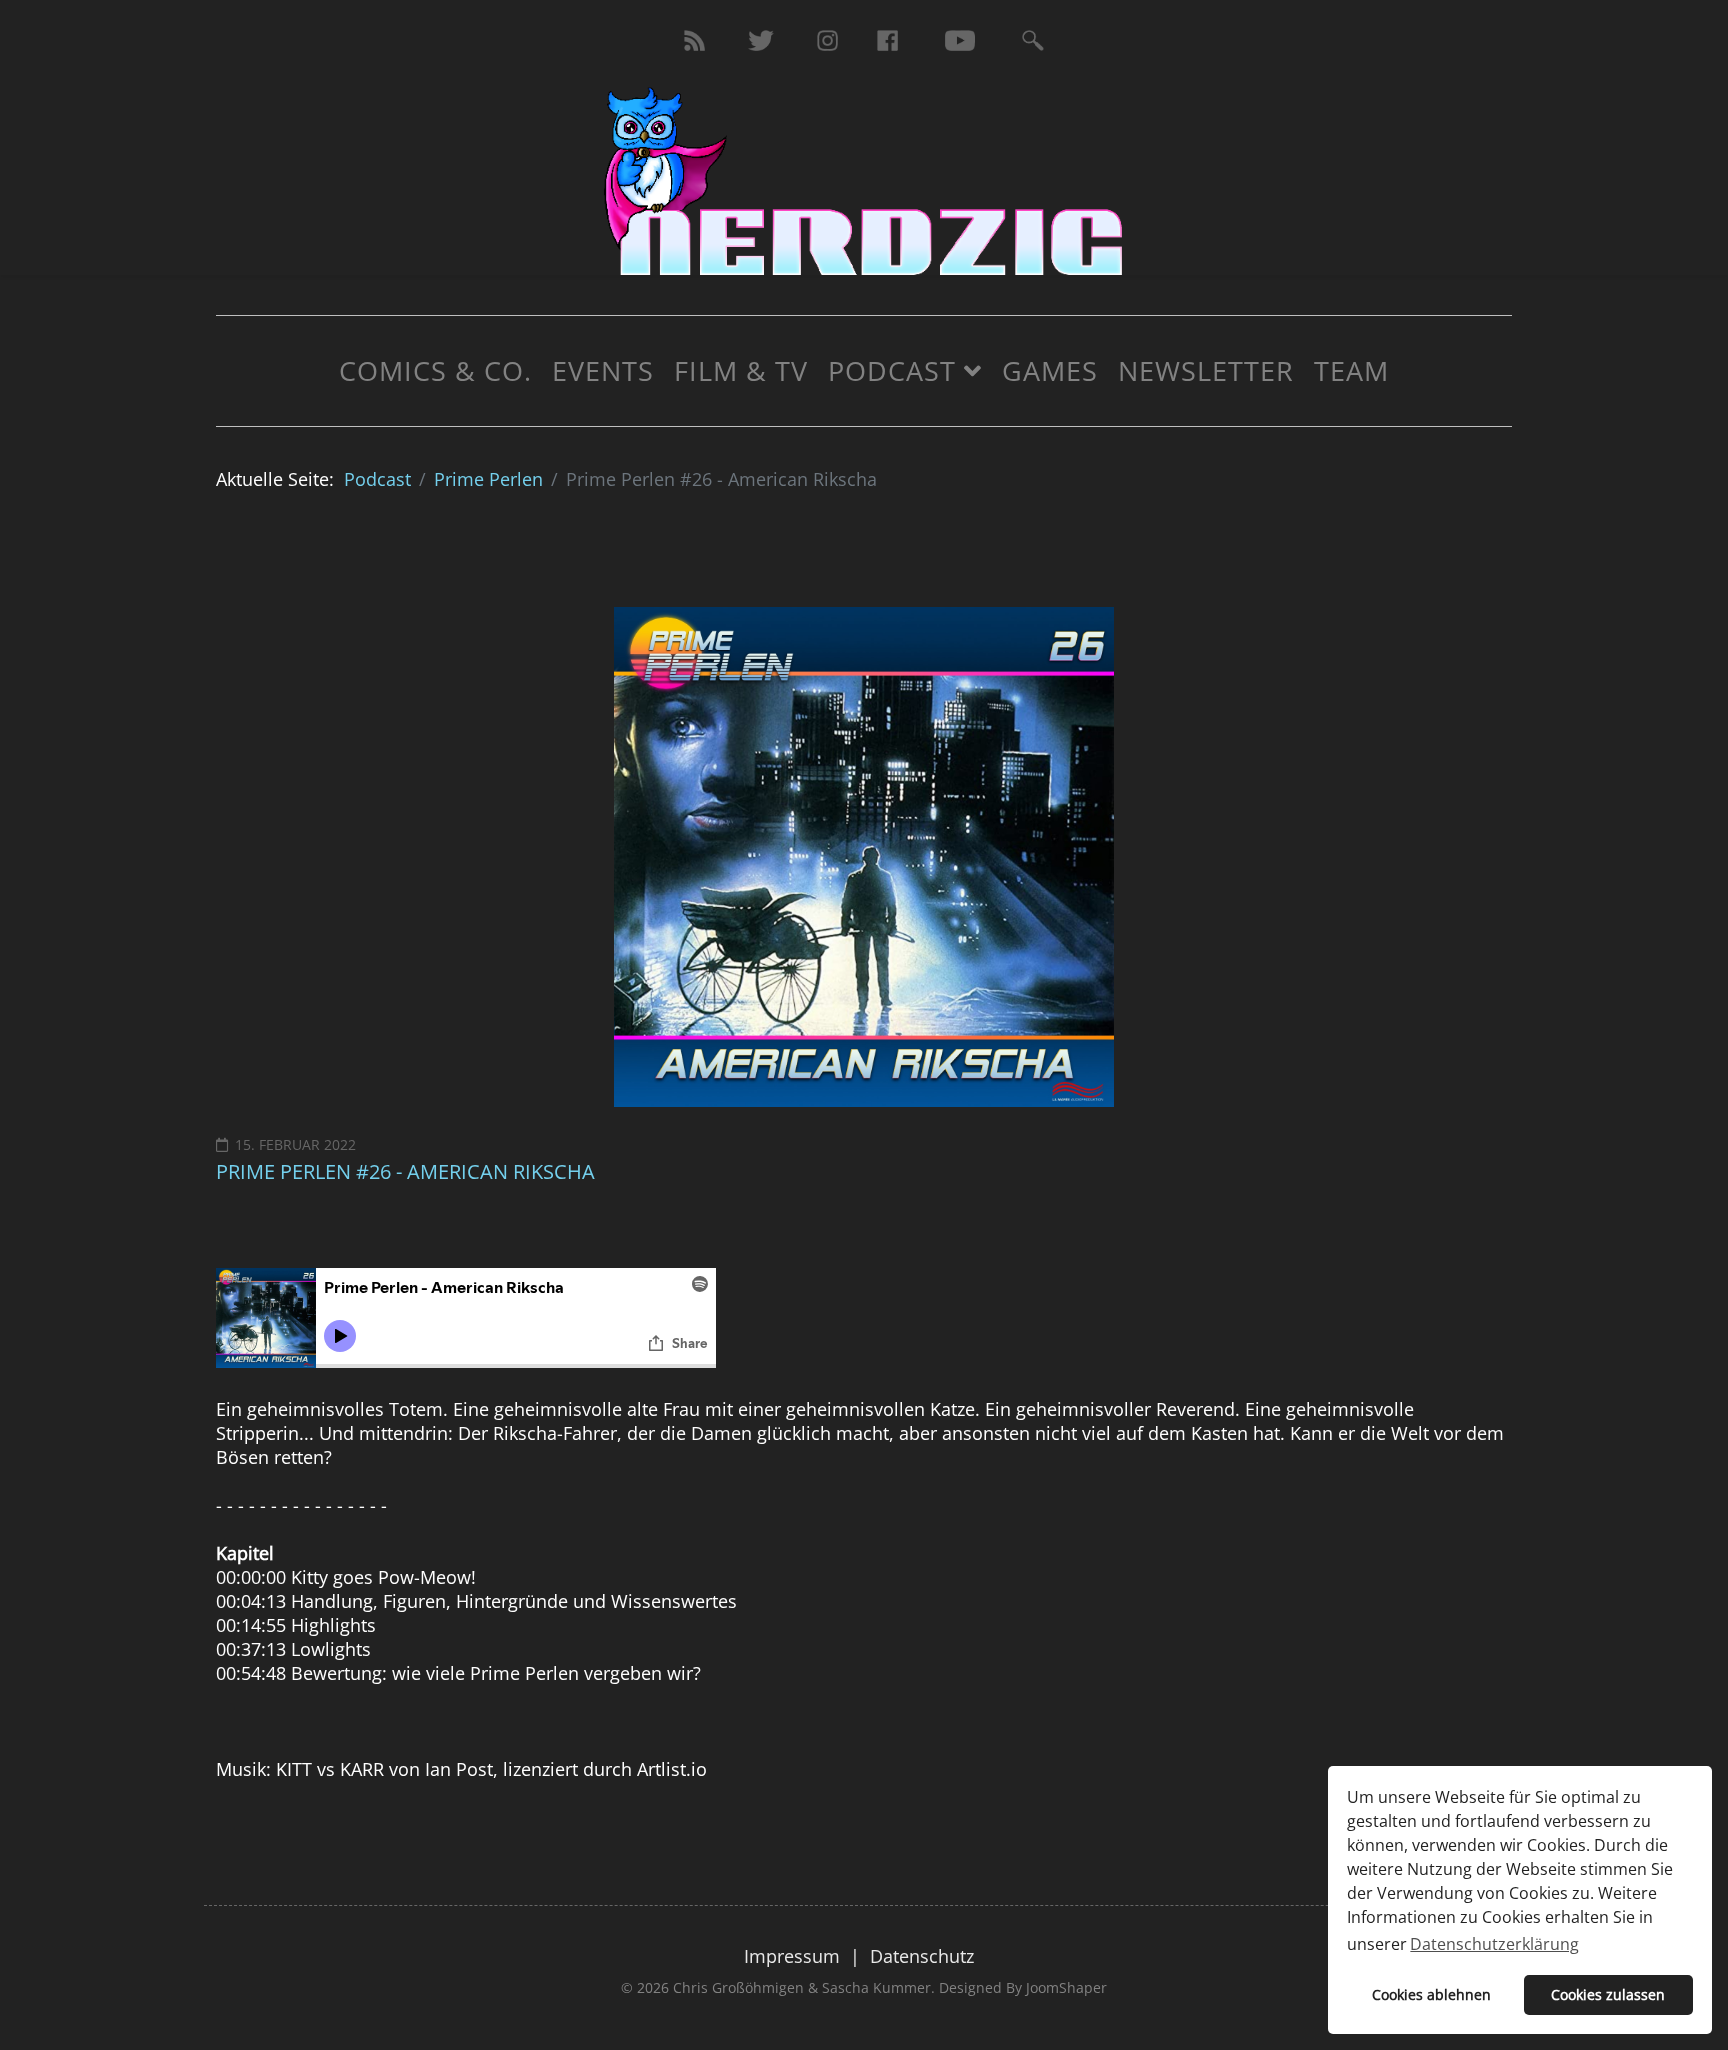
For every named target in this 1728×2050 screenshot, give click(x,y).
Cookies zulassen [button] (1608, 1994)
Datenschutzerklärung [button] (1494, 1944)
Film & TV (741, 370)
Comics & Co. (435, 370)
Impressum (792, 1956)
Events (603, 370)
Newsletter (1206, 370)
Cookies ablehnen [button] (1431, 1994)
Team (1351, 370)
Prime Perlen (488, 479)
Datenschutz (922, 1956)
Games (1050, 370)
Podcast (892, 370)
